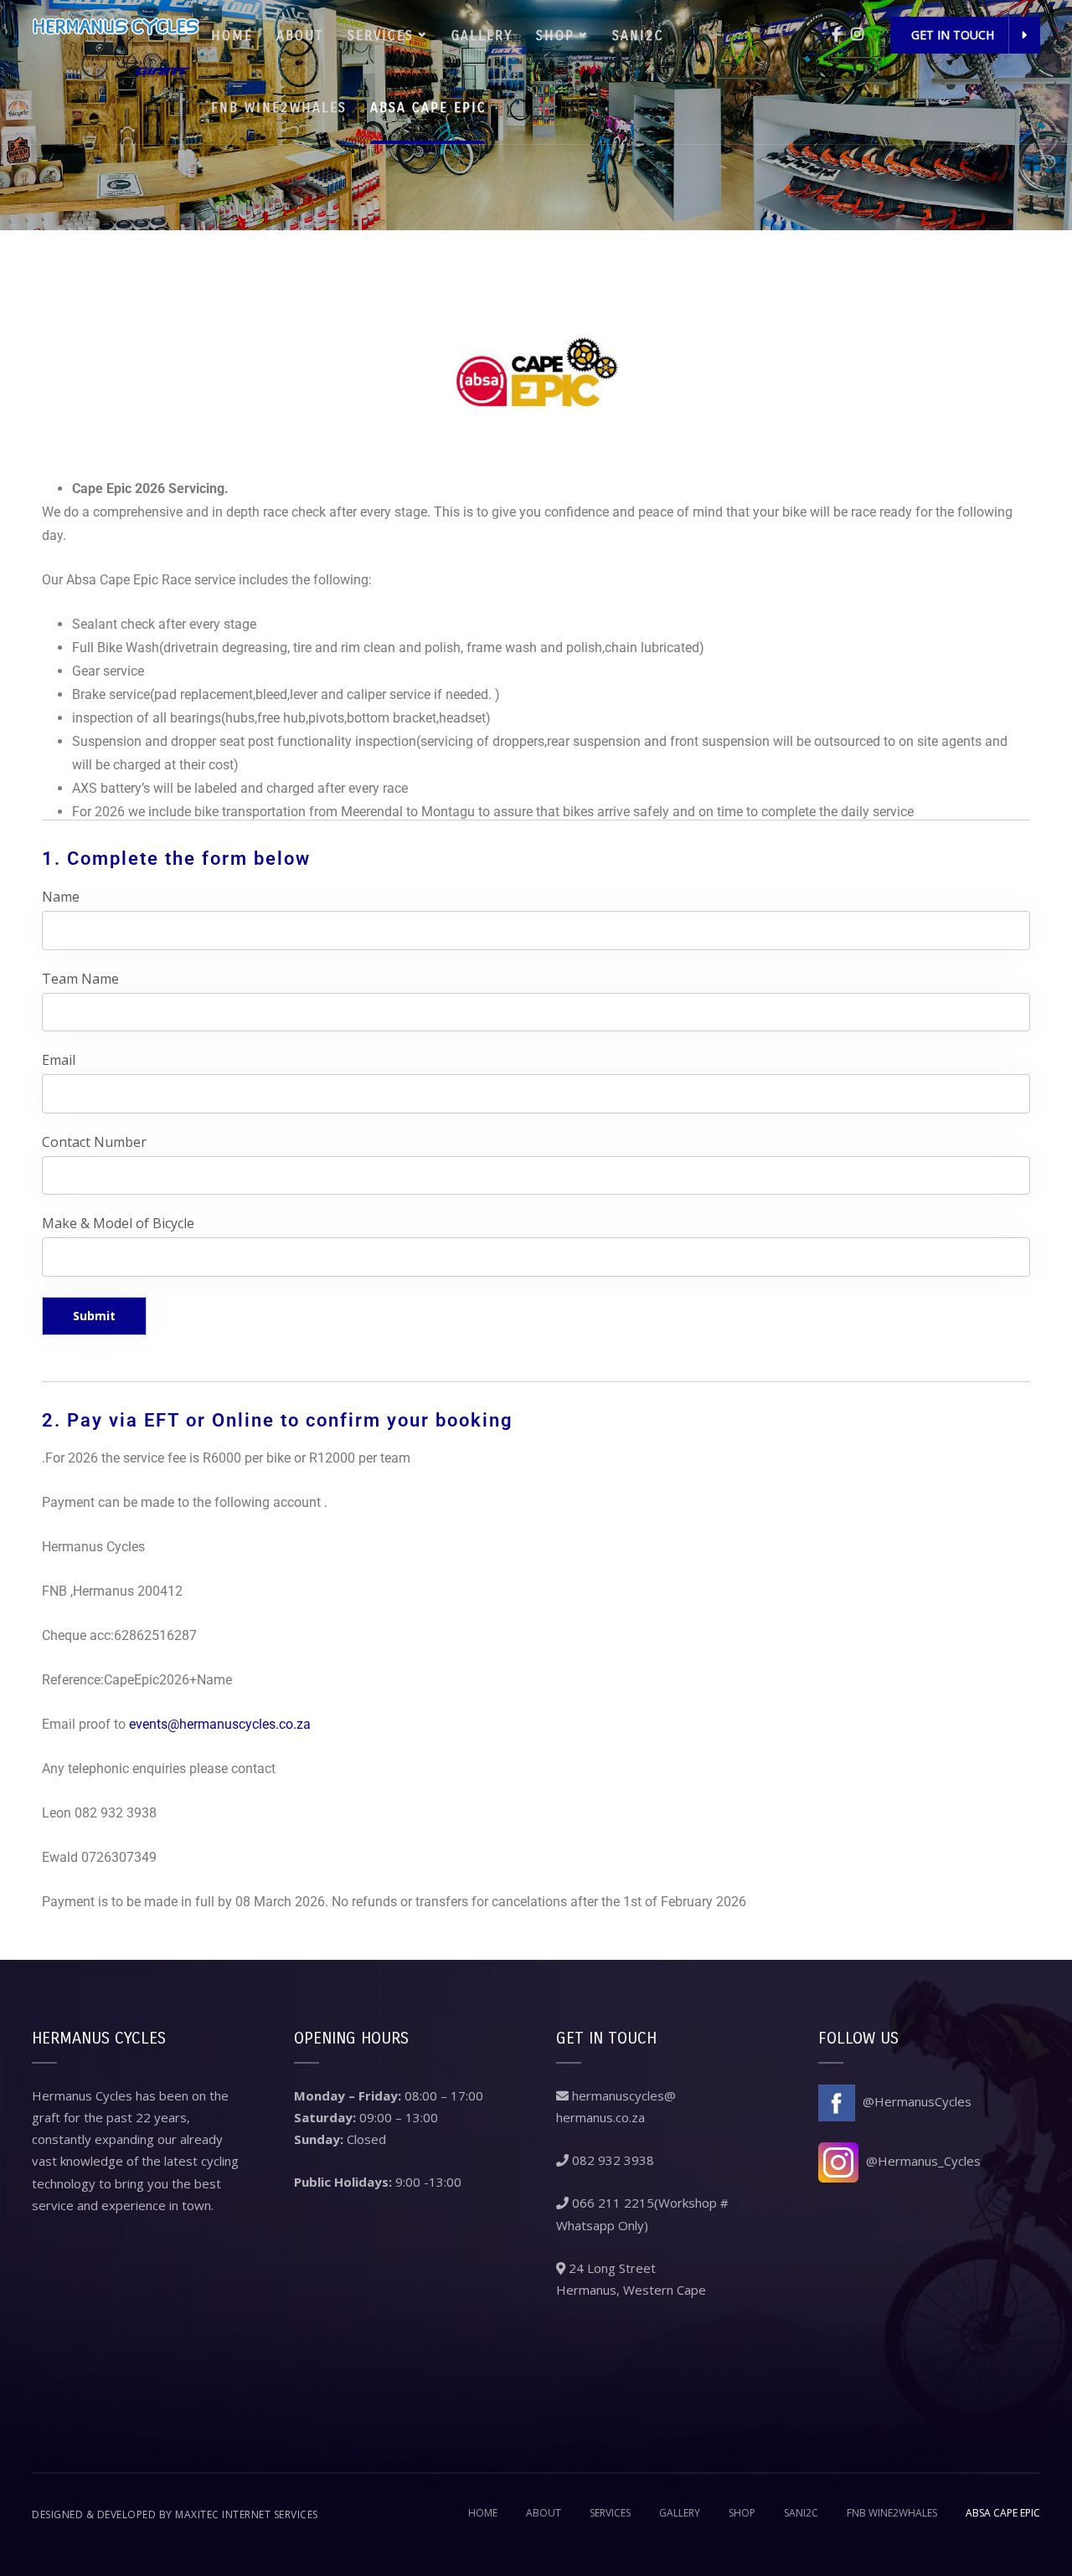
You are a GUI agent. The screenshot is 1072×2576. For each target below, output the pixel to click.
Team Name (80, 979)
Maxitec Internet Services (247, 2514)
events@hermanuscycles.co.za (220, 1724)
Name (61, 897)
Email (59, 1060)
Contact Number (94, 1142)
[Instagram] (857, 34)
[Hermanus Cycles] (116, 44)
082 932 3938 (611, 2160)
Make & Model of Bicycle (118, 1223)
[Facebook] (836, 34)
